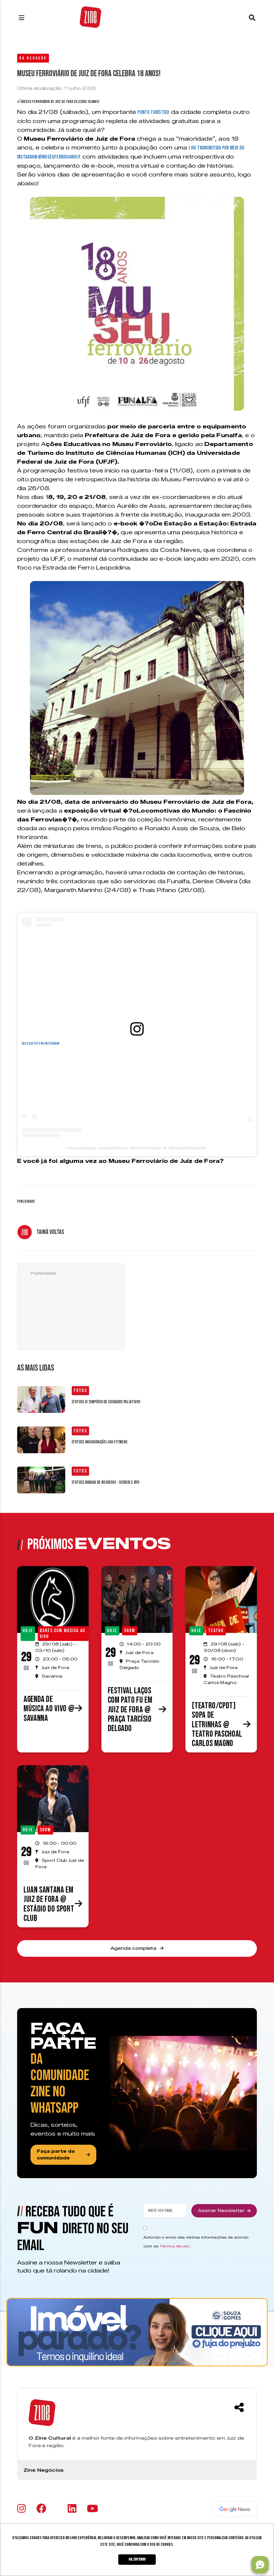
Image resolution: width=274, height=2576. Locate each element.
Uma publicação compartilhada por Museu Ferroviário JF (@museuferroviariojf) (137, 1148)
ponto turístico (153, 112)
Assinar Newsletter (221, 2211)
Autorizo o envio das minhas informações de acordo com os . (196, 2242)
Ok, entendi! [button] (137, 2559)
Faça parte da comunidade (56, 2155)
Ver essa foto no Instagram (40, 1043)
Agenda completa (134, 1948)
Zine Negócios (43, 2470)
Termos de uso (175, 2246)
